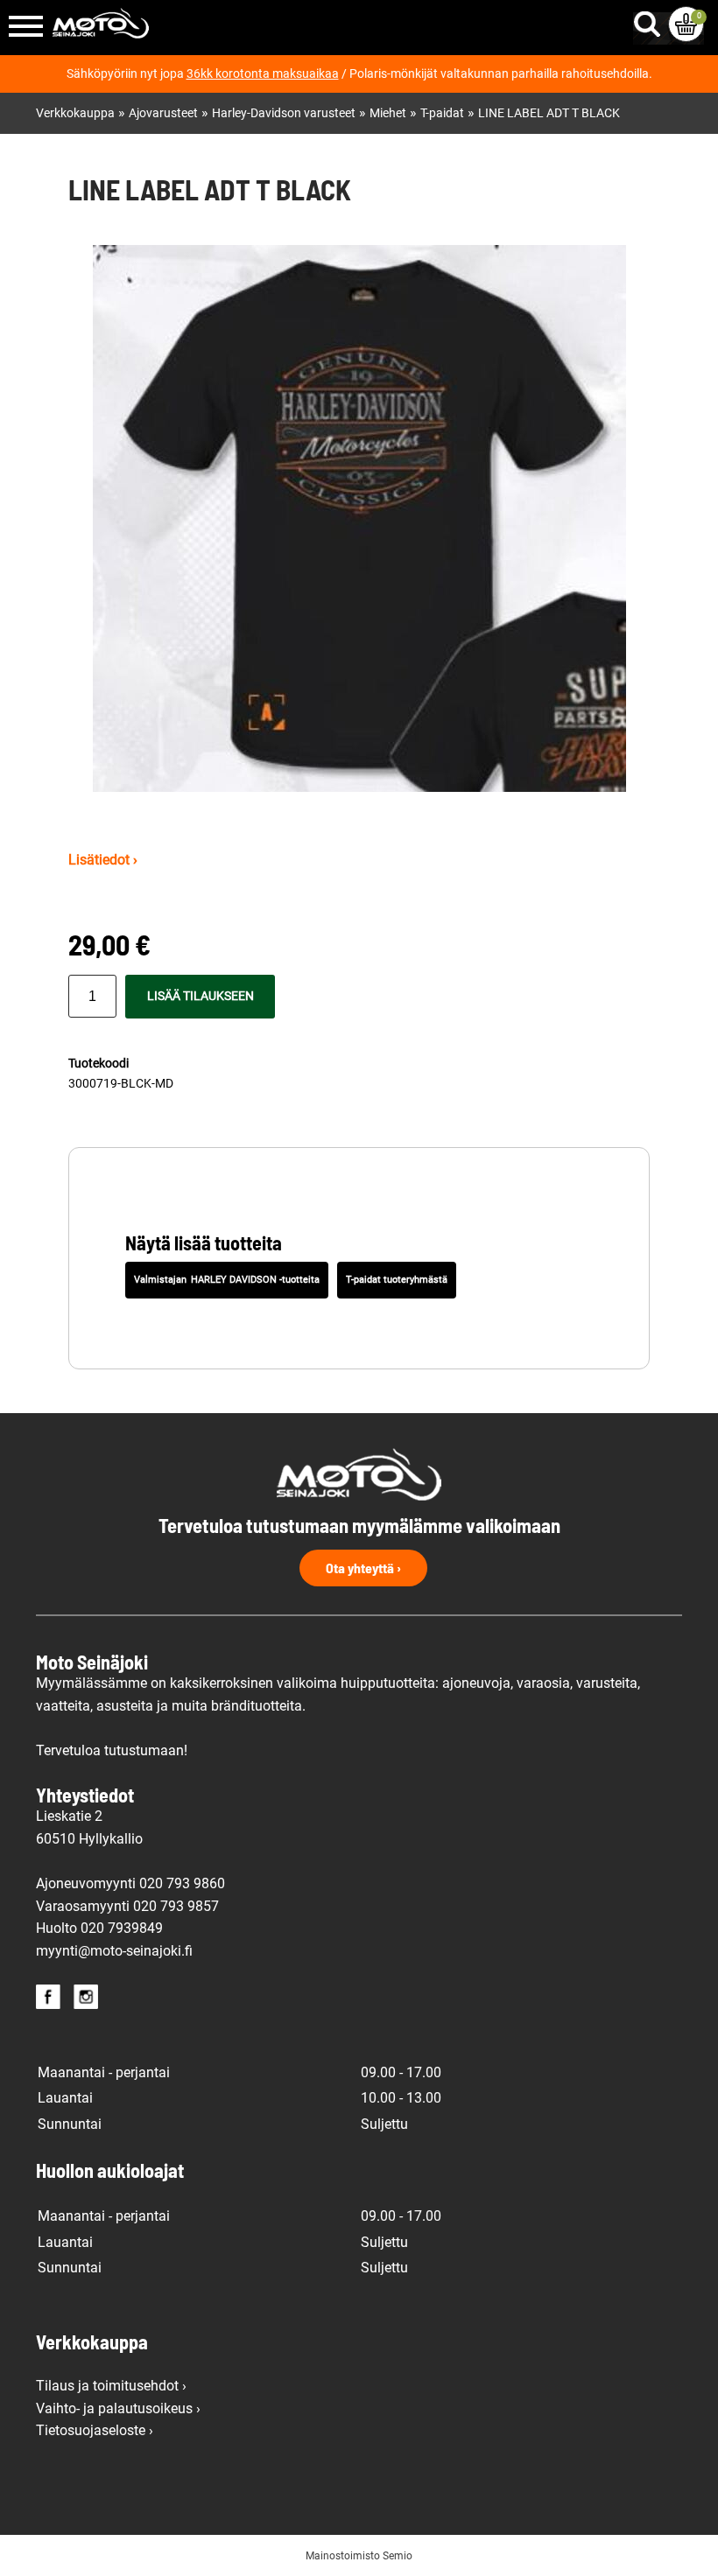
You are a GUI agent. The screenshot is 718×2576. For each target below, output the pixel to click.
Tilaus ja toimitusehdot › (111, 2386)
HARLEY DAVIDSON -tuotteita (255, 1280)
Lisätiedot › (103, 860)
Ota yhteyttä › (363, 1568)
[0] (686, 24)
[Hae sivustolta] (651, 20)
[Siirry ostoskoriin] (686, 24)
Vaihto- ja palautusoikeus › (118, 2408)
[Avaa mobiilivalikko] (26, 28)
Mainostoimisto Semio (359, 2556)
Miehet (388, 113)
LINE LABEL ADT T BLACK (549, 113)
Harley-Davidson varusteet (284, 113)
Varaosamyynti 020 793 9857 (127, 1906)
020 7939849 (122, 1928)
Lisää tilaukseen (201, 996)
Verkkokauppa (75, 113)
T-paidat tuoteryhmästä (397, 1280)
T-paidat (442, 113)
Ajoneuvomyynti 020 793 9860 (130, 1883)
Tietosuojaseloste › (95, 2430)
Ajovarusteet (163, 113)
